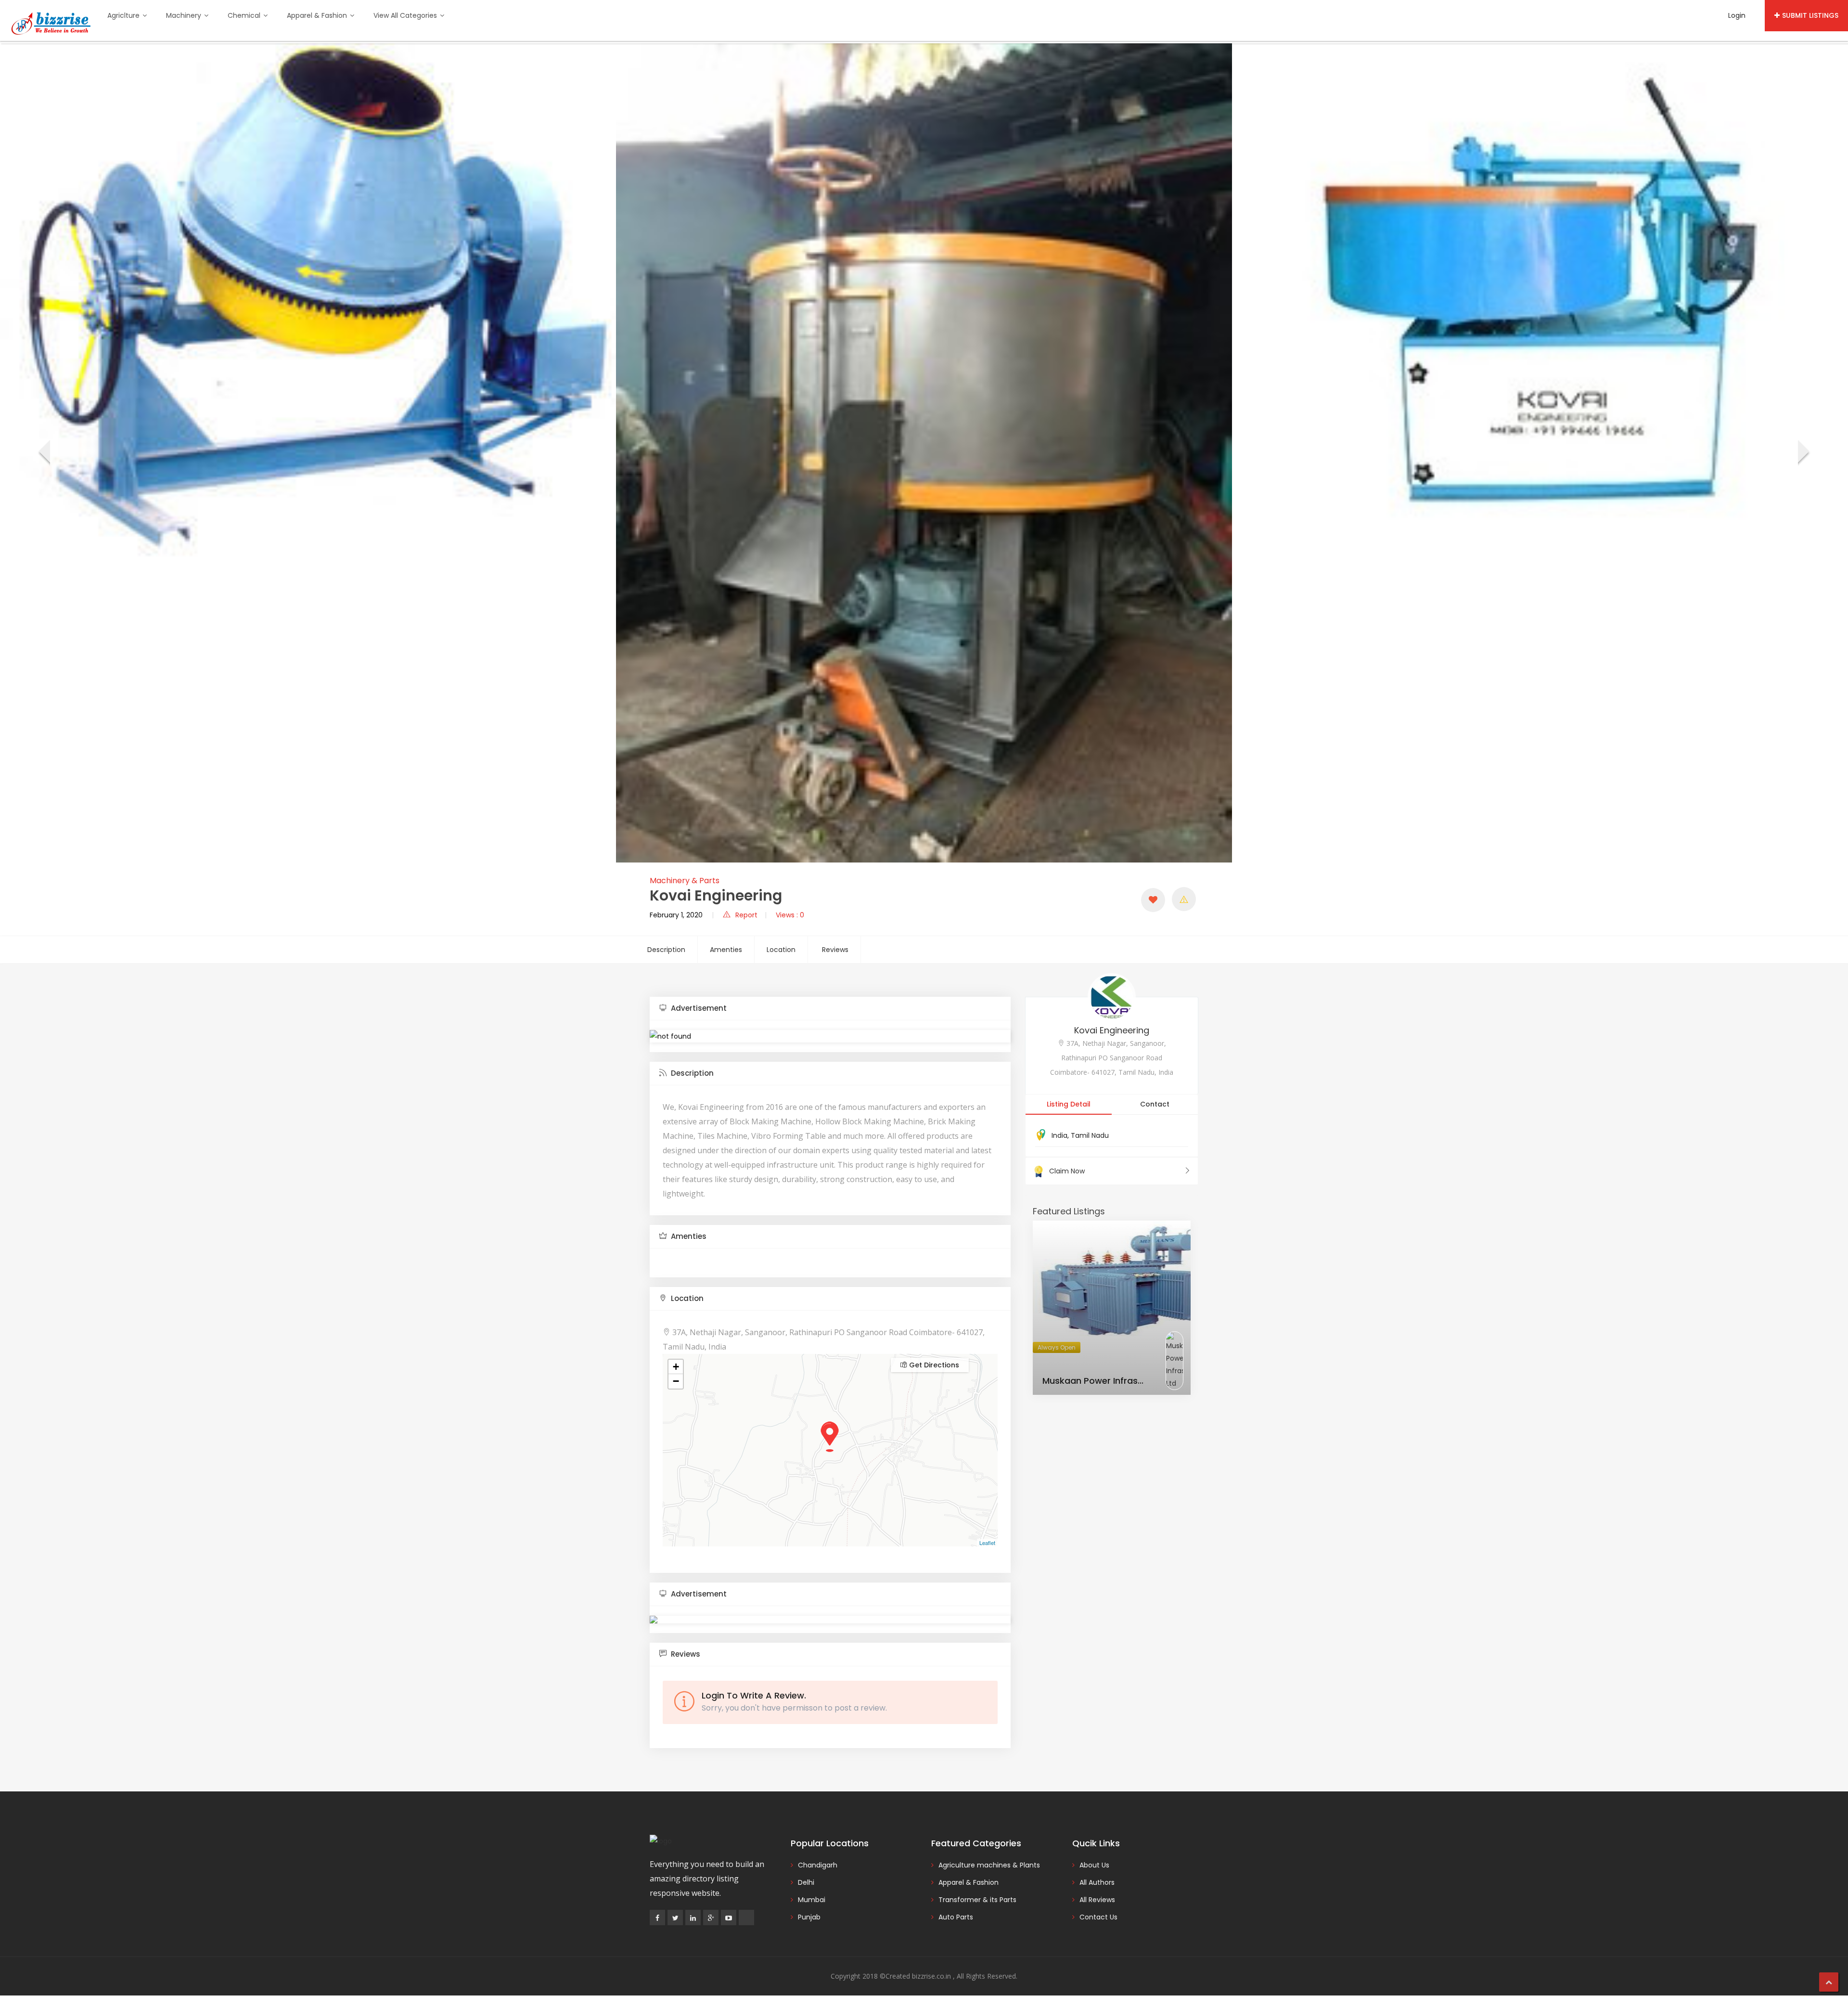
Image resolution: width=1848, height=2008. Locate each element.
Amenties (726, 950)
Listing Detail (1069, 1104)
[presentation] (44, 453)
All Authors (1097, 1882)
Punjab (809, 1917)
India (1059, 1135)
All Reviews (1097, 1900)
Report (746, 915)
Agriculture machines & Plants (989, 1865)
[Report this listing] (1184, 899)
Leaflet (987, 1543)
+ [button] (676, 1367)
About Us (1094, 1865)
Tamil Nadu (1090, 1135)
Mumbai (812, 1900)
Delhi (806, 1882)
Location (781, 950)
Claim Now (1067, 1171)
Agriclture (124, 15)
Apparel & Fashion (318, 15)
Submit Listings (1810, 15)
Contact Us (1098, 1917)
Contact (1155, 1104)
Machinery (185, 15)
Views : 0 (790, 915)
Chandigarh (818, 1865)
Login (1737, 15)
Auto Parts (956, 1917)
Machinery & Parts (685, 881)
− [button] (676, 1381)
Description (666, 950)
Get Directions (933, 1365)
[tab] (830, 1009)
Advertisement (698, 1008)
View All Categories (406, 15)
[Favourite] (1153, 900)
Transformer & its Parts (977, 1900)
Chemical (245, 15)
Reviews (835, 950)
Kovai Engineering (1112, 1030)
